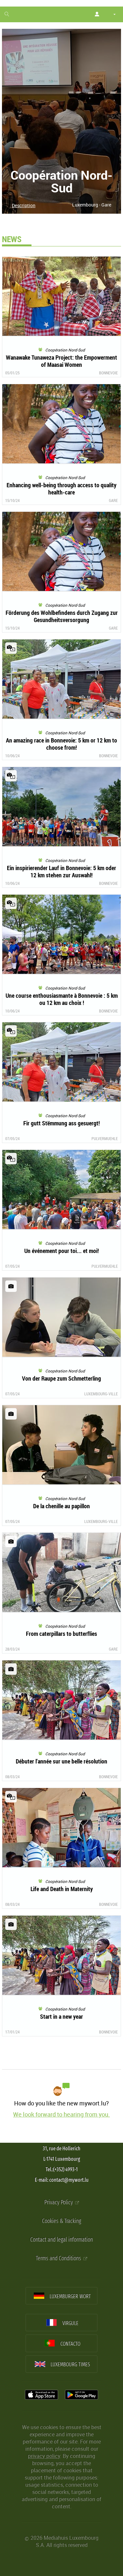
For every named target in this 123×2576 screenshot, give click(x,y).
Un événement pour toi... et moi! (61, 1251)
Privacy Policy (59, 2202)
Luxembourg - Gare (92, 205)
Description (24, 205)
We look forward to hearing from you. (61, 2114)
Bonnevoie (108, 373)
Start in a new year (61, 2016)
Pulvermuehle (105, 1138)
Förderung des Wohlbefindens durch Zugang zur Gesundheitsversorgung (62, 616)
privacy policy (44, 2456)
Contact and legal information (61, 2240)
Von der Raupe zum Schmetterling (61, 1378)
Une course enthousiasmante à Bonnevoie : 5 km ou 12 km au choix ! (62, 999)
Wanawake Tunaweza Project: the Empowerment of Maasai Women (61, 361)
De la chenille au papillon (61, 1506)
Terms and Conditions (59, 2258)
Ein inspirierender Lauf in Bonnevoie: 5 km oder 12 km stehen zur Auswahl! (61, 871)
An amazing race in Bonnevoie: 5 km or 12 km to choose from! (61, 744)
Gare (113, 500)
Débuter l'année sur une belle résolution (61, 1761)
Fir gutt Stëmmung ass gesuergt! (61, 1123)
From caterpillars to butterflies (61, 1634)
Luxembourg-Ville (101, 1394)
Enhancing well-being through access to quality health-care (61, 489)
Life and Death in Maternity (62, 1889)
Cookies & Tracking (61, 2221)
